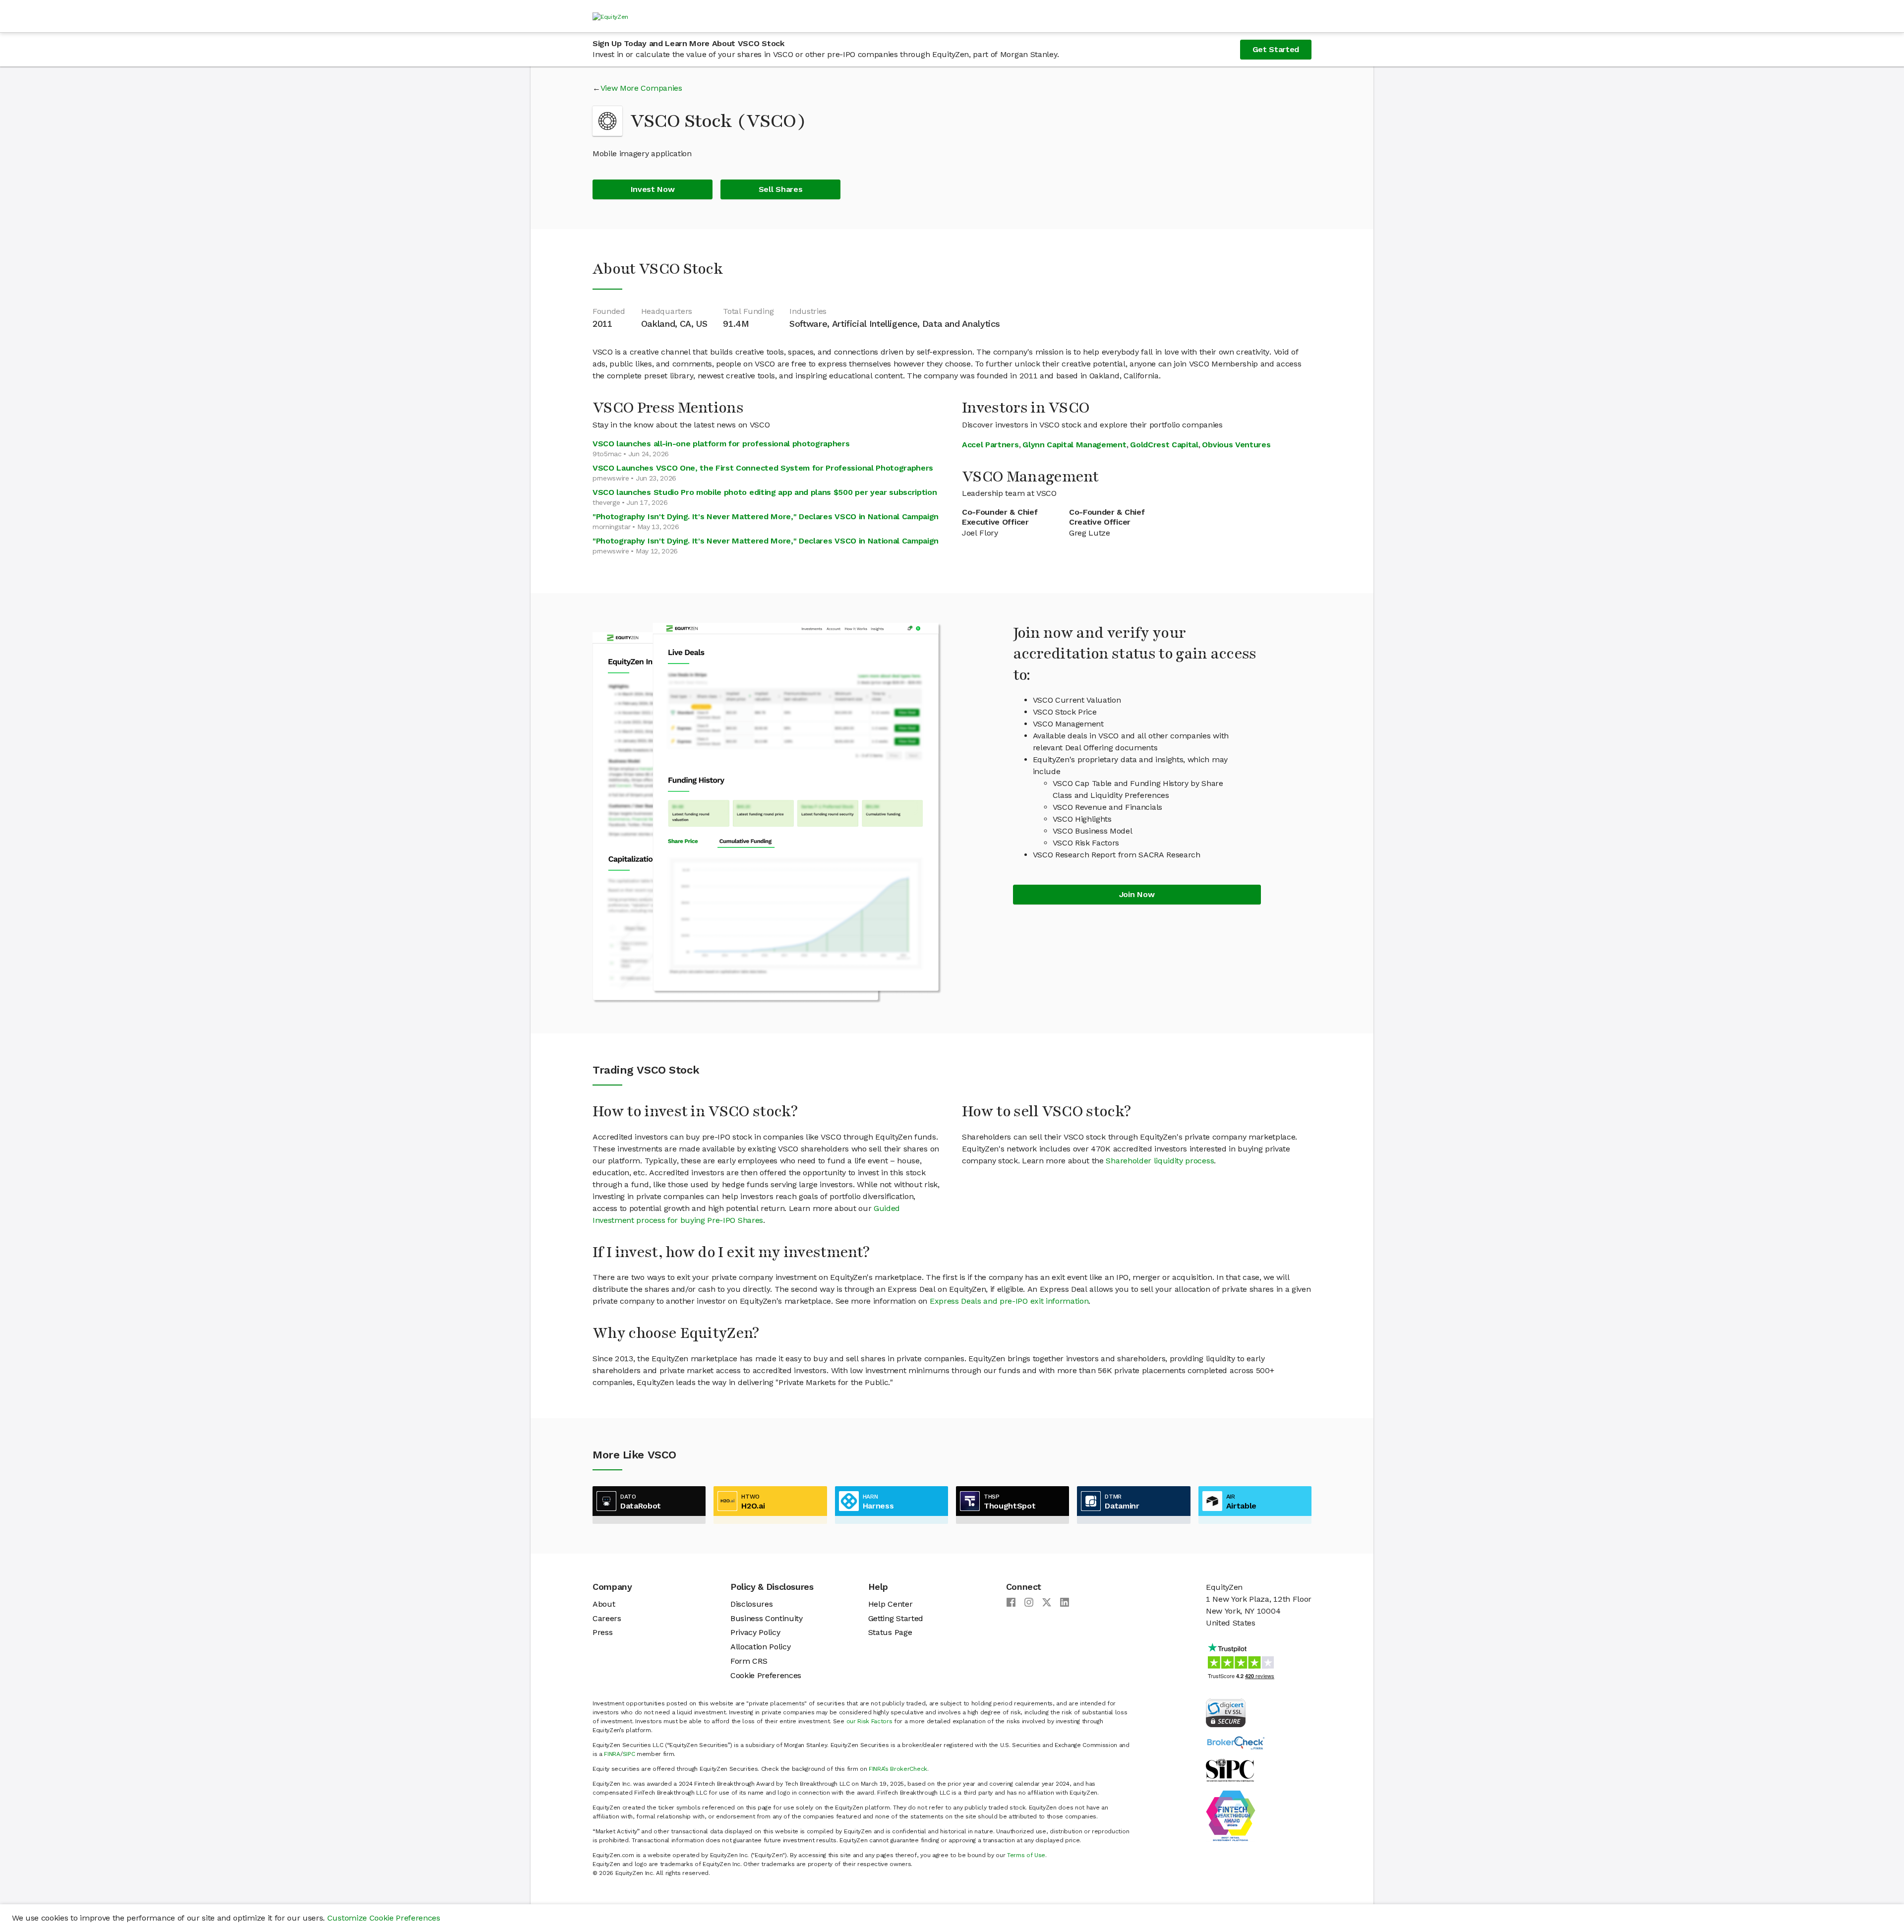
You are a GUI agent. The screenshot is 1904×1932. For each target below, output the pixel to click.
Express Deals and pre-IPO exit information (1009, 1301)
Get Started (1276, 49)
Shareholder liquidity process (1160, 1161)
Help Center (890, 1604)
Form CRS (749, 1661)
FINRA (612, 1754)
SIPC (629, 1754)
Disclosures (751, 1604)
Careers (607, 1618)
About (604, 1604)
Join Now (1137, 894)
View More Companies (641, 88)
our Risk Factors (869, 1721)
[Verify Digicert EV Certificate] (1226, 1712)
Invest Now (653, 189)
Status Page (890, 1632)
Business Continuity (767, 1618)
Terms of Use (1026, 1855)
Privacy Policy (755, 1632)
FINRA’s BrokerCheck (898, 1769)
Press (602, 1632)
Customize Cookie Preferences (384, 1918)
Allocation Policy (761, 1647)
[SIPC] (1230, 1770)
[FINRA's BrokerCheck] (1236, 1742)
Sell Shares (780, 189)
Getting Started (896, 1618)
